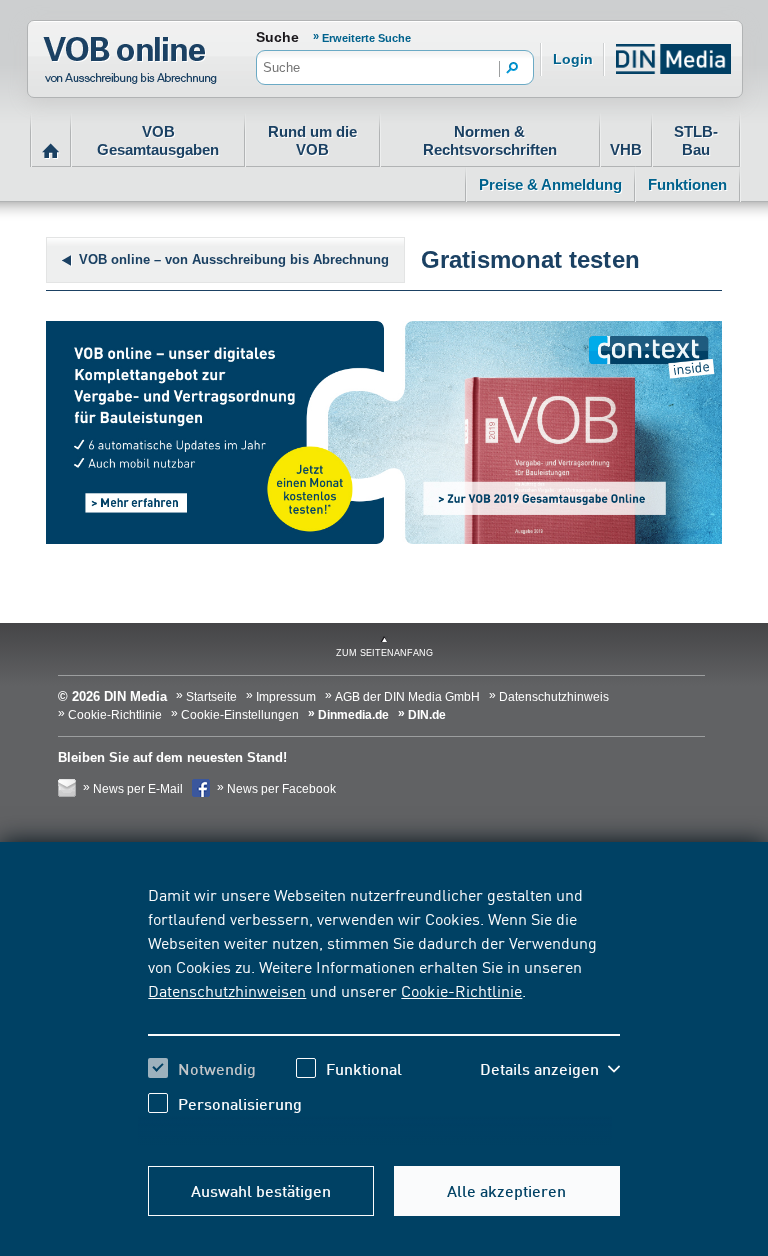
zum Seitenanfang (384, 653)
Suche (277, 37)
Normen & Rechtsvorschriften (490, 140)
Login (573, 59)
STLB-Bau (696, 140)
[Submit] (513, 69)
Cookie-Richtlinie (461, 990)
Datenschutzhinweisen (227, 990)
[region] (383, 1014)
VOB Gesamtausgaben (158, 140)
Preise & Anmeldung (550, 184)
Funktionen (687, 184)
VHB (626, 149)
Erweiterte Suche (366, 38)
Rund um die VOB (312, 140)
